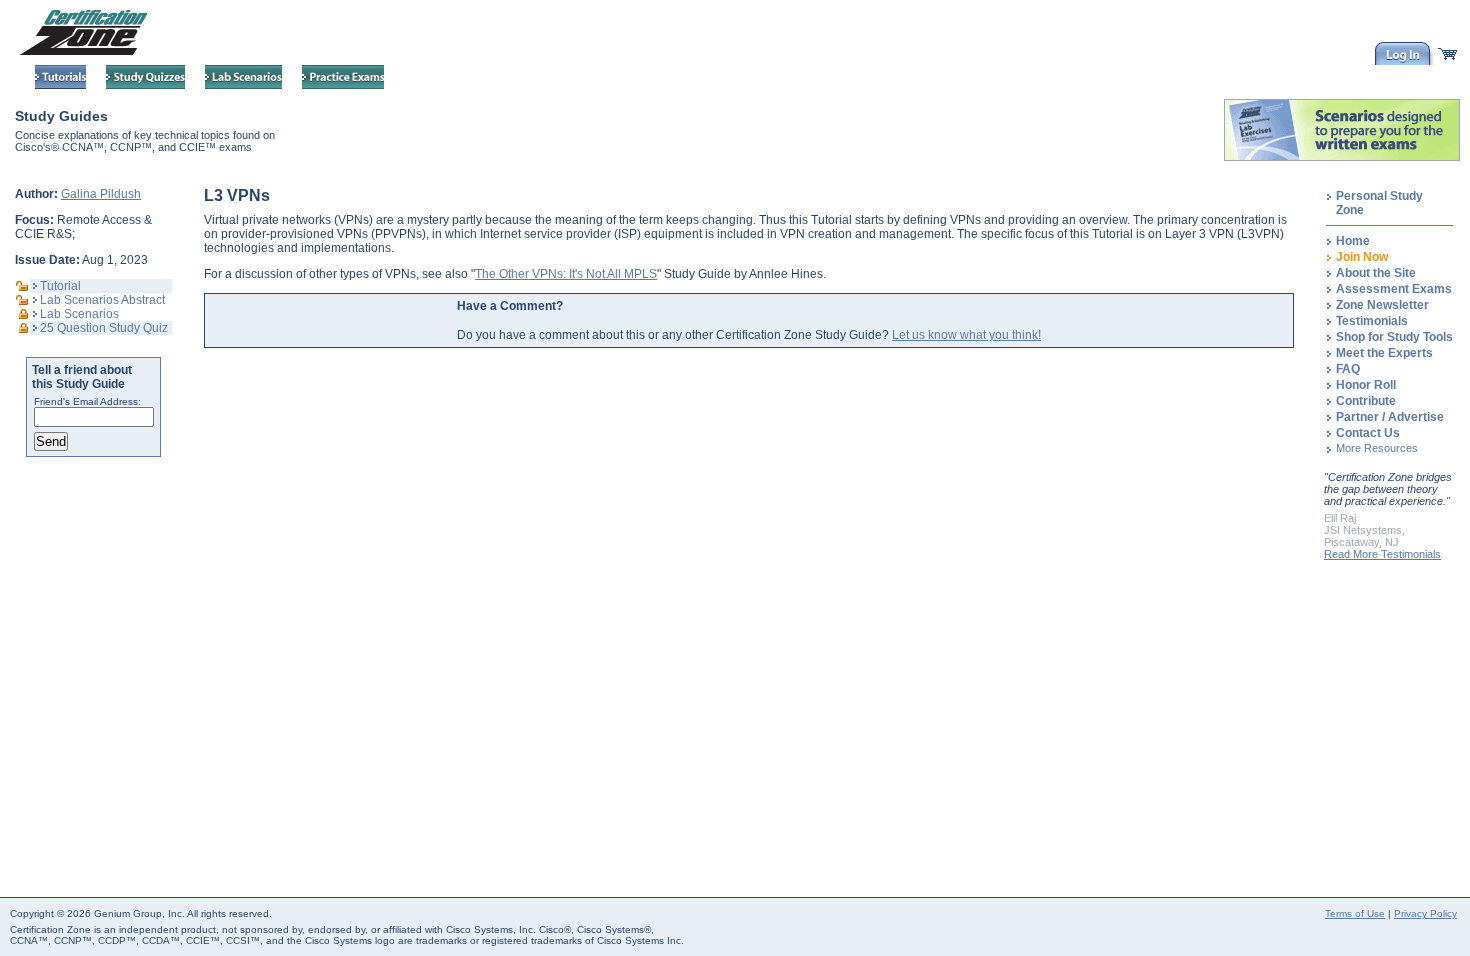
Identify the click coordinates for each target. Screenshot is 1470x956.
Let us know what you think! (966, 335)
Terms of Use (1355, 913)
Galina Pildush (101, 194)
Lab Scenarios (79, 314)
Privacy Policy (1425, 913)
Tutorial (60, 286)
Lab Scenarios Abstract (102, 300)
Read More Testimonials (1382, 554)
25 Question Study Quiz (104, 328)
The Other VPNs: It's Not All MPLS (566, 274)
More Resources (1377, 448)
